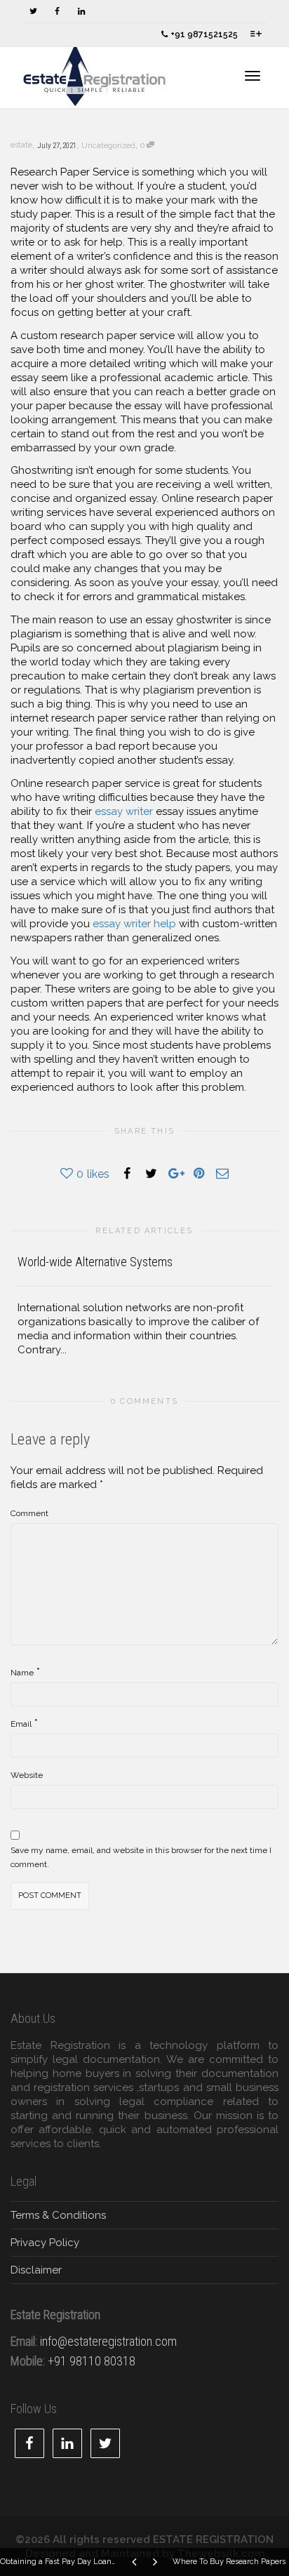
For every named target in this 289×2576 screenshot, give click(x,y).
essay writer (124, 811)
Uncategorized (108, 146)
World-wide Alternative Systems (95, 1262)
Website (27, 1775)
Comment (29, 1513)
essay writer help (134, 924)
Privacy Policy (45, 2243)
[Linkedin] (81, 12)
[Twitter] (33, 12)
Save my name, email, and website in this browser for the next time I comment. (141, 1857)
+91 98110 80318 (92, 2361)
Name (22, 1673)
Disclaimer (36, 2270)
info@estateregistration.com (108, 2341)
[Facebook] (57, 12)
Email (21, 1724)
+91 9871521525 (203, 34)
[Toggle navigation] (253, 76)
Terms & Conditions (58, 2215)
